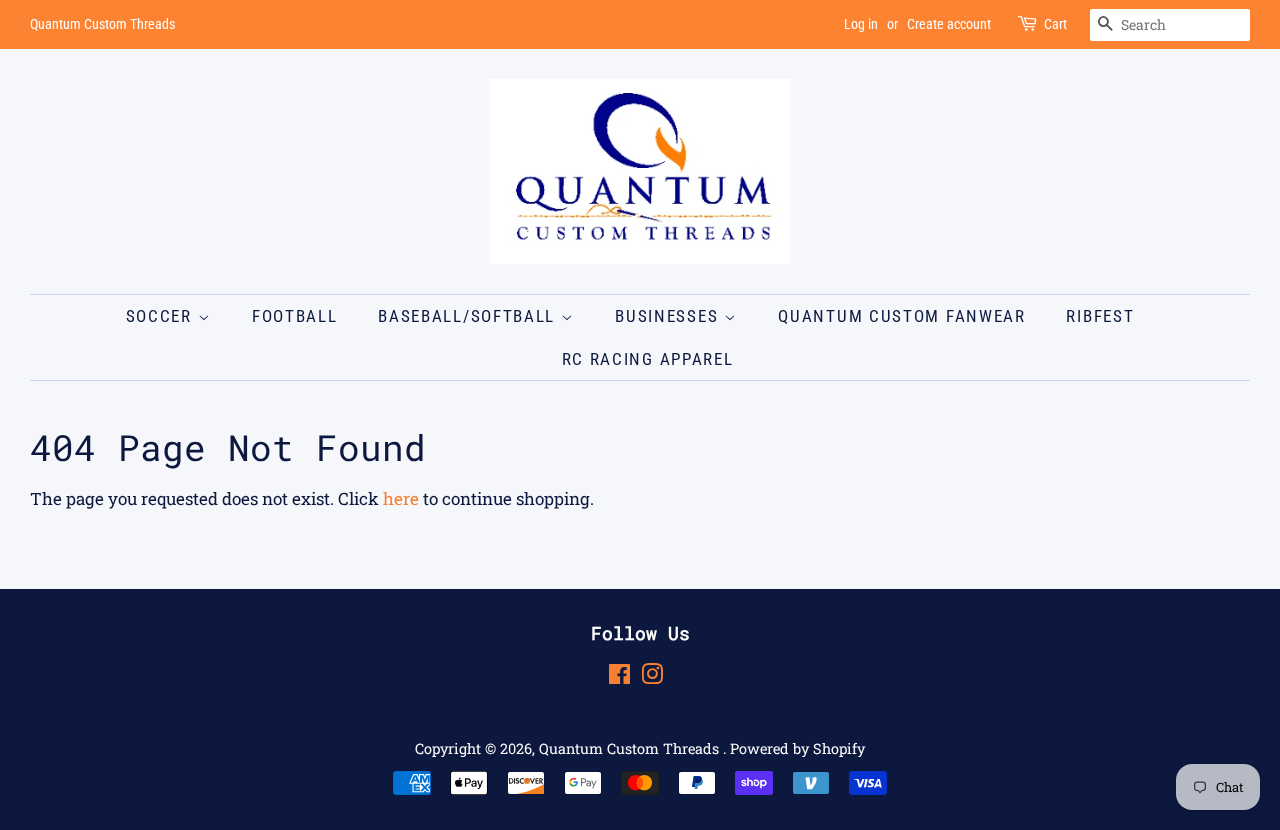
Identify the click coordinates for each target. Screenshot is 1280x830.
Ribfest (1100, 316)
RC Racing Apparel (648, 359)
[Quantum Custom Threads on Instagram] (652, 677)
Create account (949, 24)
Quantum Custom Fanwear (901, 316)
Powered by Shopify (797, 748)
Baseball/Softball (469, 316)
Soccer (162, 316)
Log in (861, 24)
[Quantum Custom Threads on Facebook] (619, 677)
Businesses (669, 316)
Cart (1055, 24)
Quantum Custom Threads (631, 748)
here (401, 498)
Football (295, 316)
